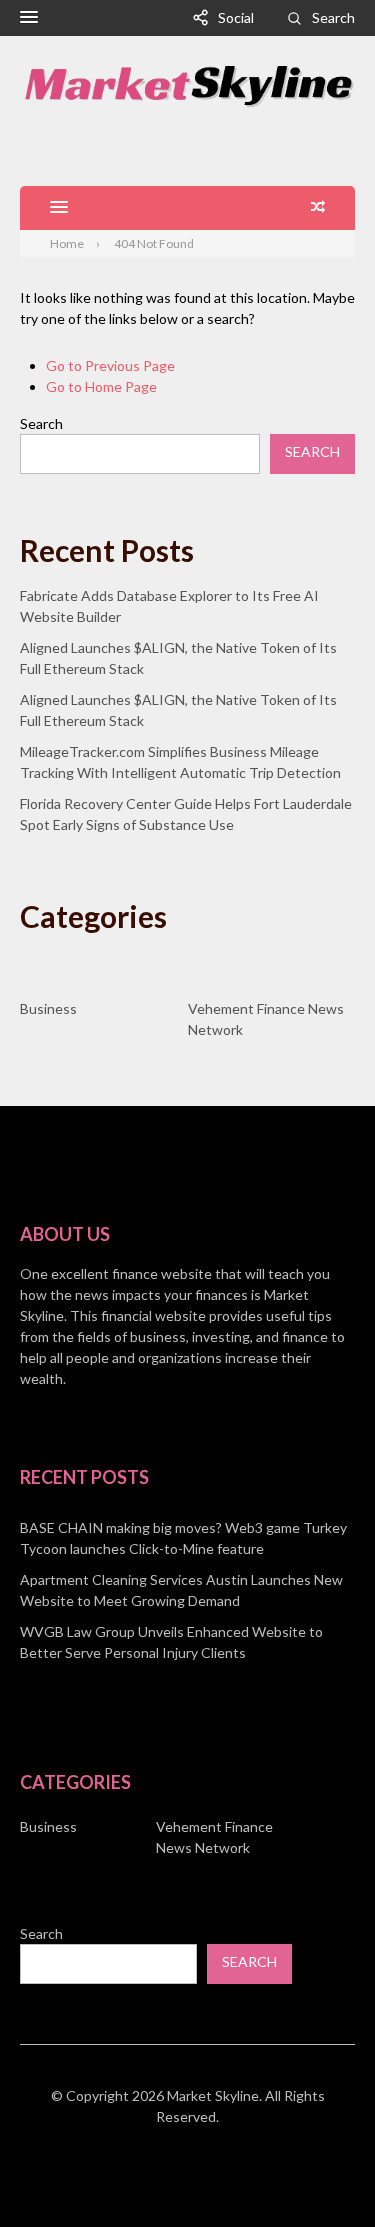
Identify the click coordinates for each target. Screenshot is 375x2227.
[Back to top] (319, 2171)
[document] (187, 1590)
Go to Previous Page (110, 365)
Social (236, 17)
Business (48, 1008)
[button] (29, 18)
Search (333, 17)
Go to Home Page (101, 386)
